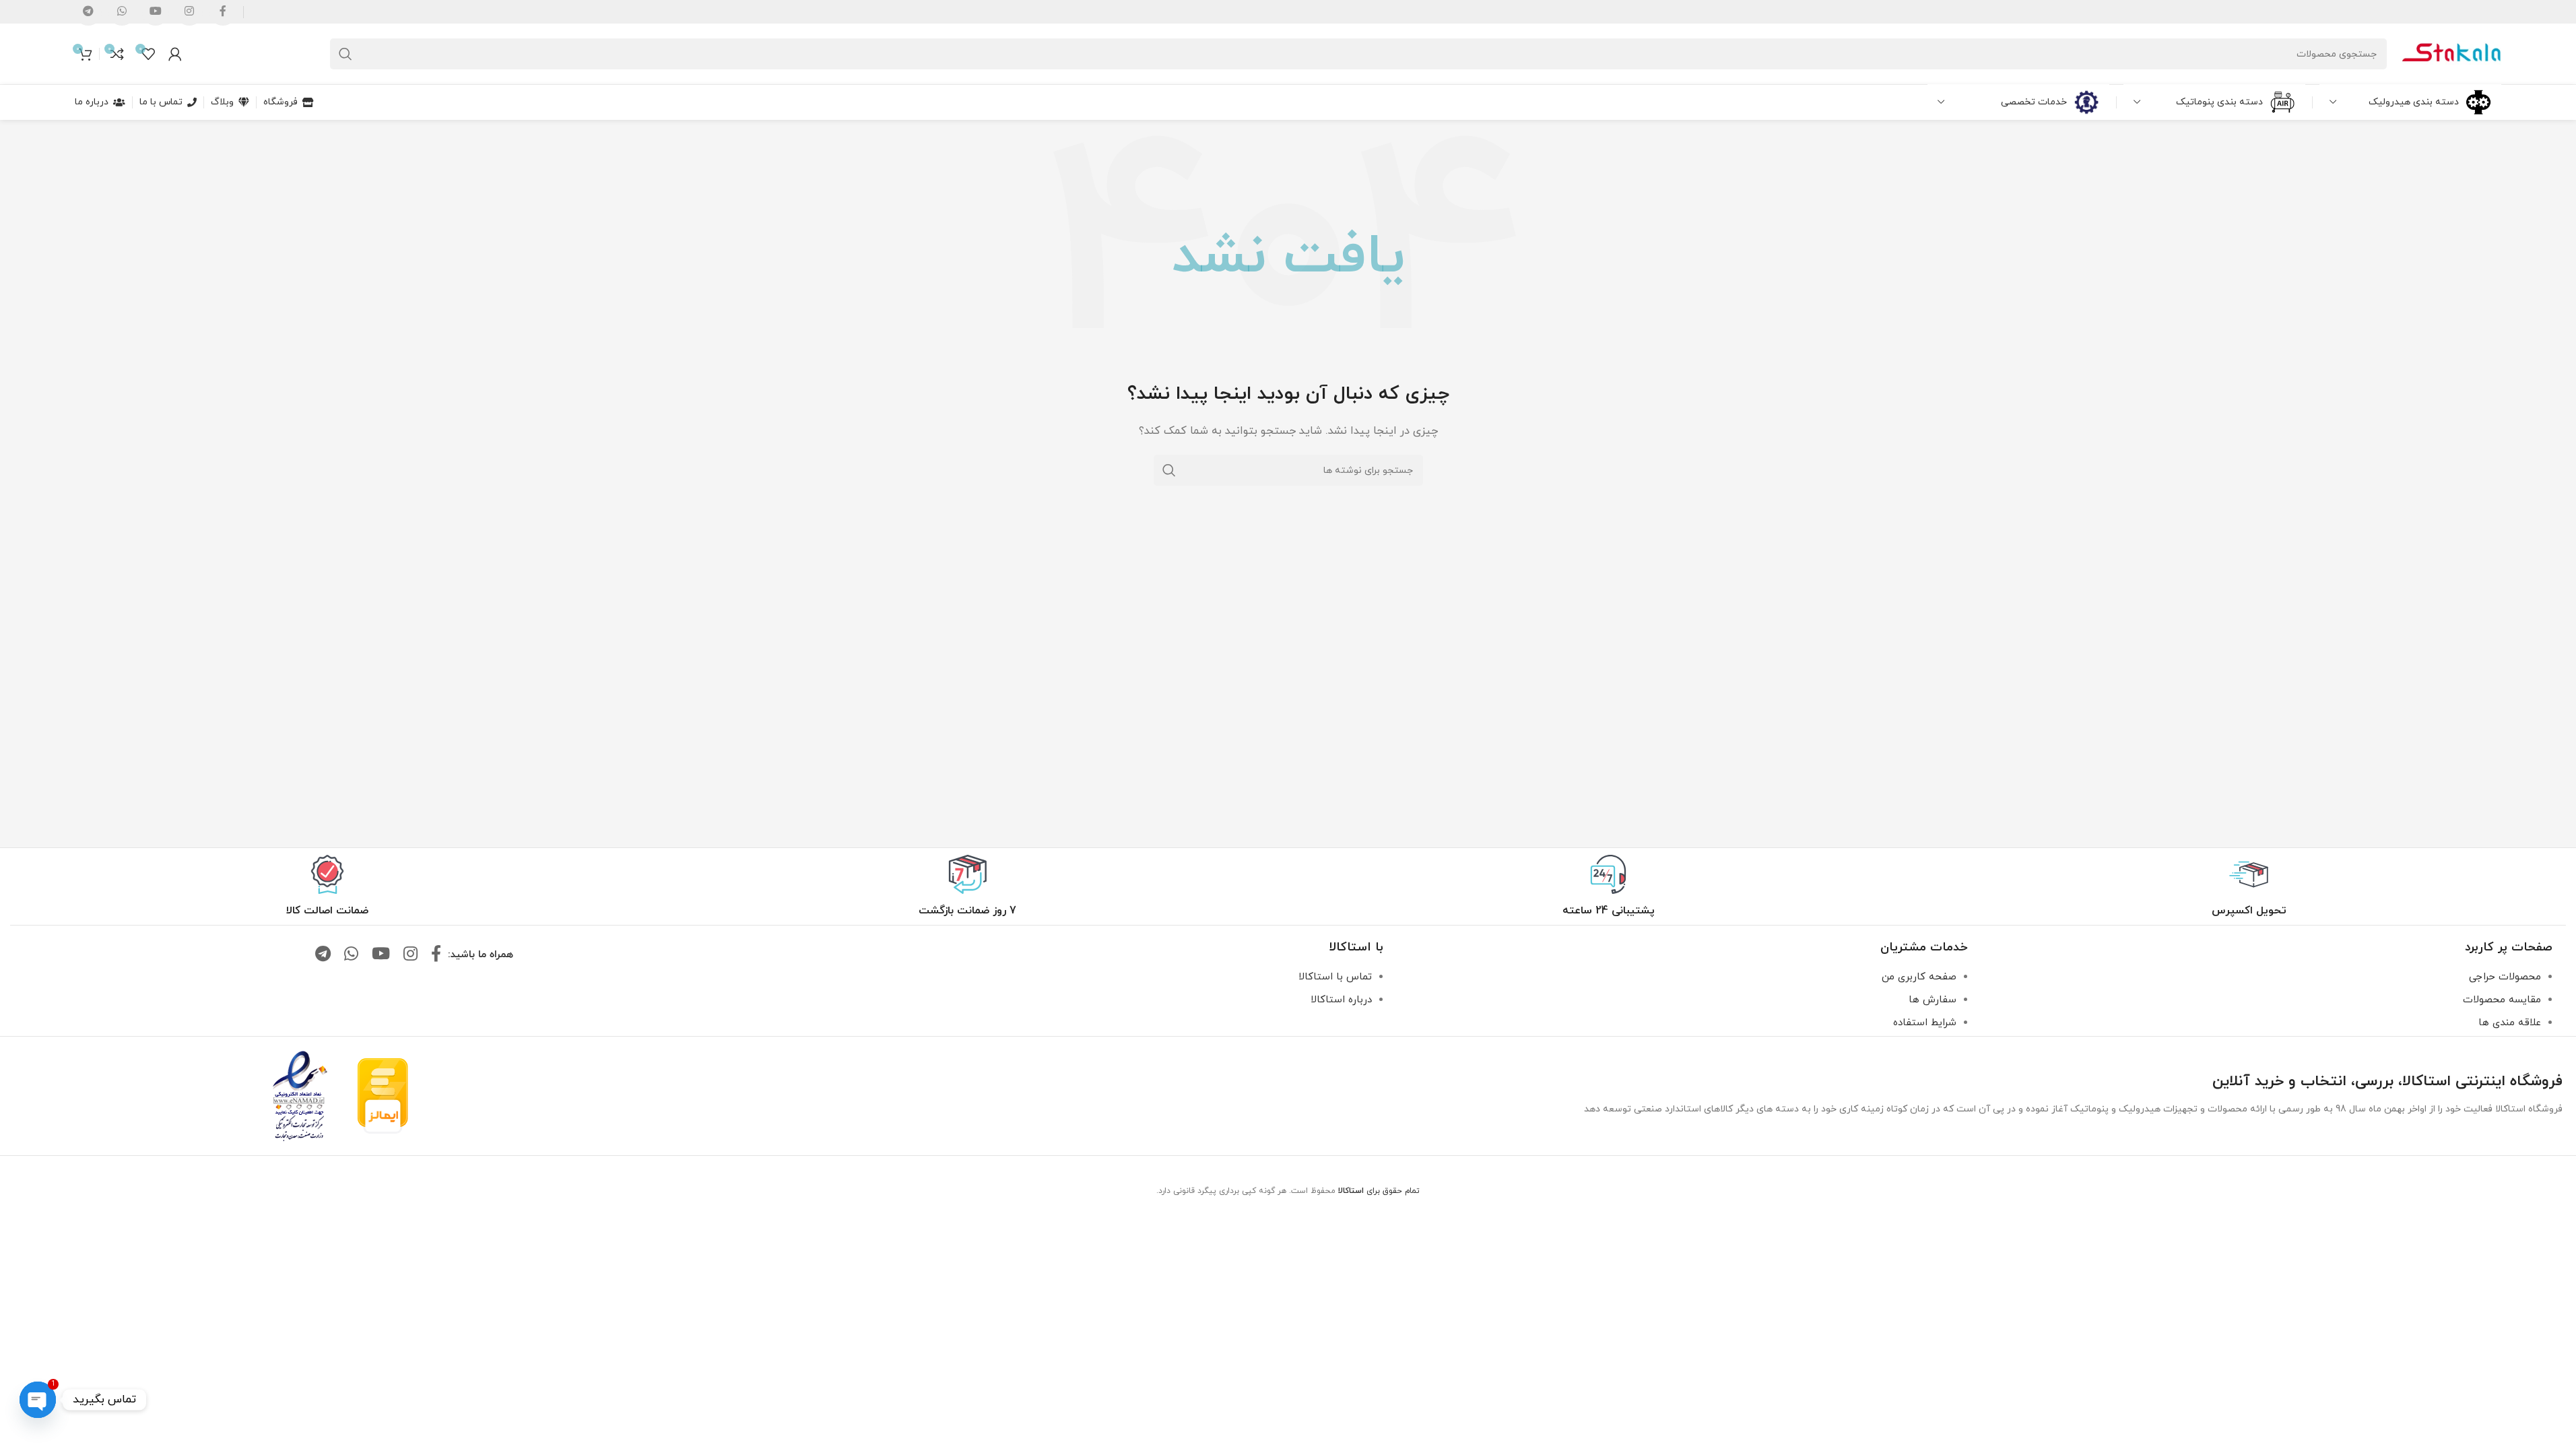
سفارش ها (1933, 1000)
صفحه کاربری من (1919, 977)
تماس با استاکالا (1335, 977)
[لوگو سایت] (2451, 53)
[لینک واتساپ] (351, 955)
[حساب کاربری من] (175, 54)
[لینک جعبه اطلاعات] (2249, 886)
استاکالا (1351, 1191)
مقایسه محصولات (2502, 1000)
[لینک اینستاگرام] (410, 955)
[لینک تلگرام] (323, 955)
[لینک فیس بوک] (436, 955)
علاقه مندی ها (2510, 1023)
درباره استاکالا (1341, 1000)
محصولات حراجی (2505, 977)
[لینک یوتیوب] (381, 955)
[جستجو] (345, 54)
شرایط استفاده (1925, 1023)
